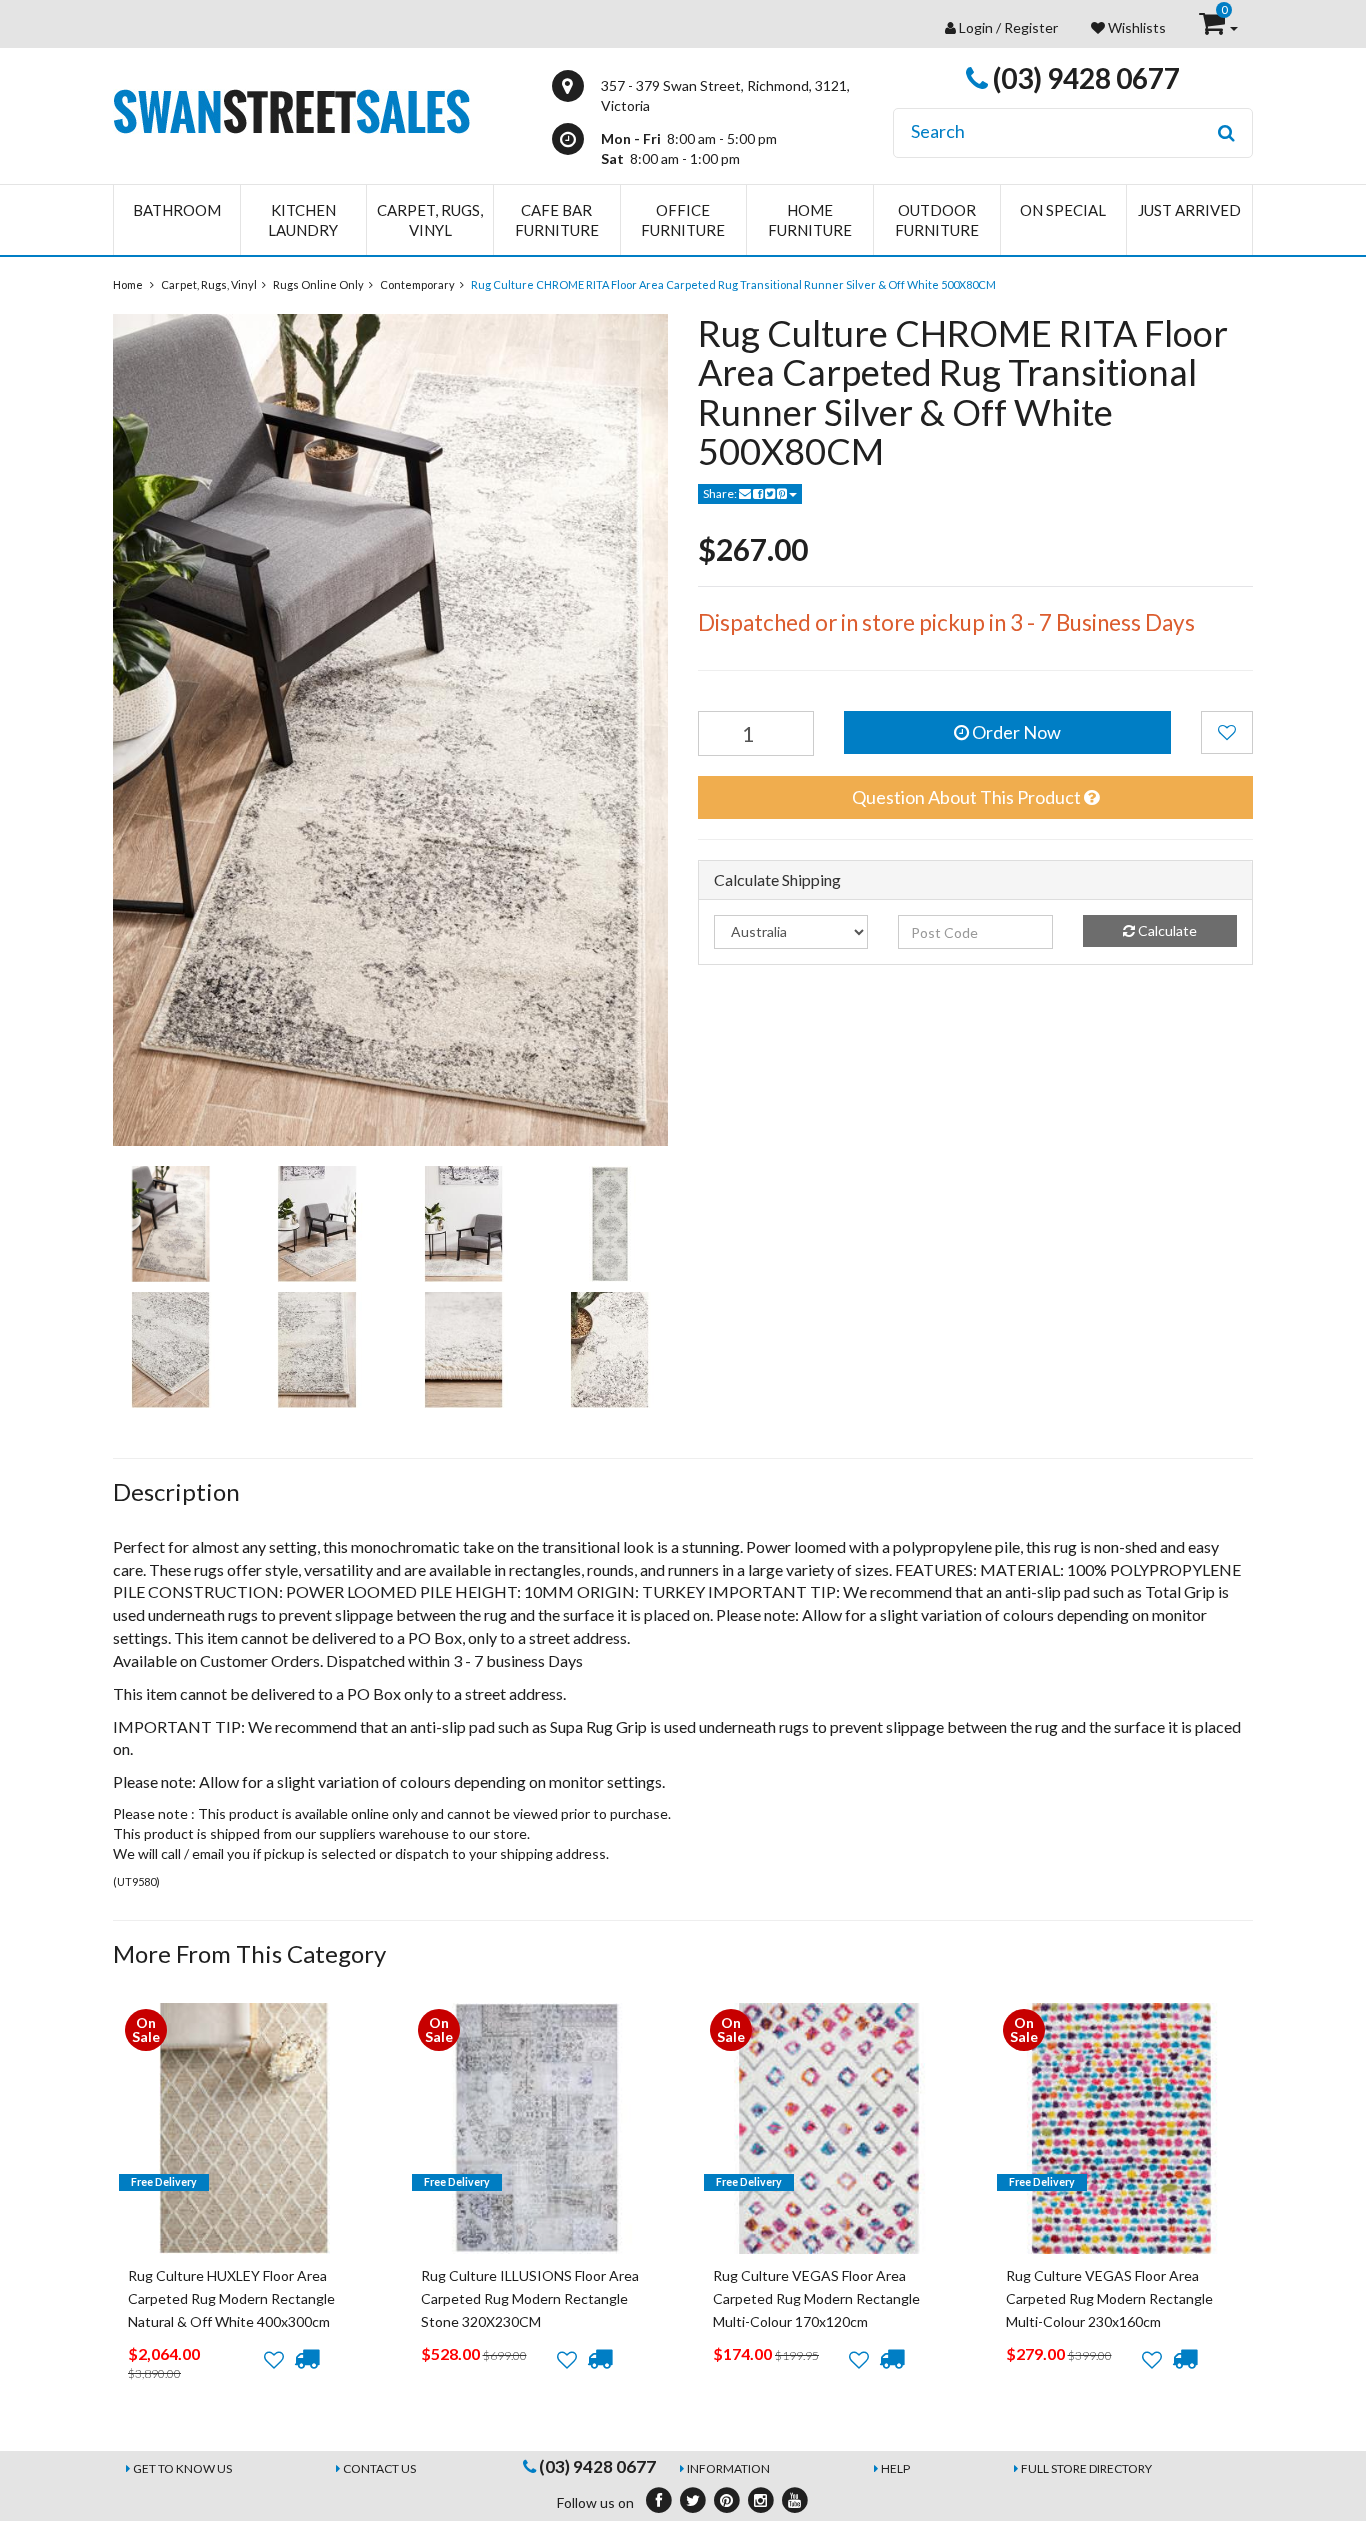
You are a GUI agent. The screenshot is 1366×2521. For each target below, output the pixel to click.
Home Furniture (810, 220)
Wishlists (1135, 27)
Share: (721, 493)
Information (728, 2468)
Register (1031, 27)
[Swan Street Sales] (291, 109)
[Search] (1226, 133)
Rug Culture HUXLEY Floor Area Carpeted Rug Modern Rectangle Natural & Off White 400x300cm (231, 2299)
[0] (1213, 27)
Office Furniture (683, 220)
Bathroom (177, 210)
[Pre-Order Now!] (306, 2359)
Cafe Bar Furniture (557, 220)
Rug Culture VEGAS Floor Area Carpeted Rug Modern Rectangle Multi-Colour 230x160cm (1109, 2299)
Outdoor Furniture (937, 220)
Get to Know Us (182, 2468)
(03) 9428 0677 (1084, 78)
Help (895, 2468)
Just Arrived (1189, 210)
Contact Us (379, 2468)
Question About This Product (968, 797)
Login (976, 27)
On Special (1063, 210)
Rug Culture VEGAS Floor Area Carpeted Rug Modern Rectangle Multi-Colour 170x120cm (816, 2299)
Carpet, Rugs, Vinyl (430, 220)
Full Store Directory (1086, 2468)
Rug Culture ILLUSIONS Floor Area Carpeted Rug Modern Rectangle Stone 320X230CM (530, 2299)
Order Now (1015, 732)
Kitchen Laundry (303, 220)
